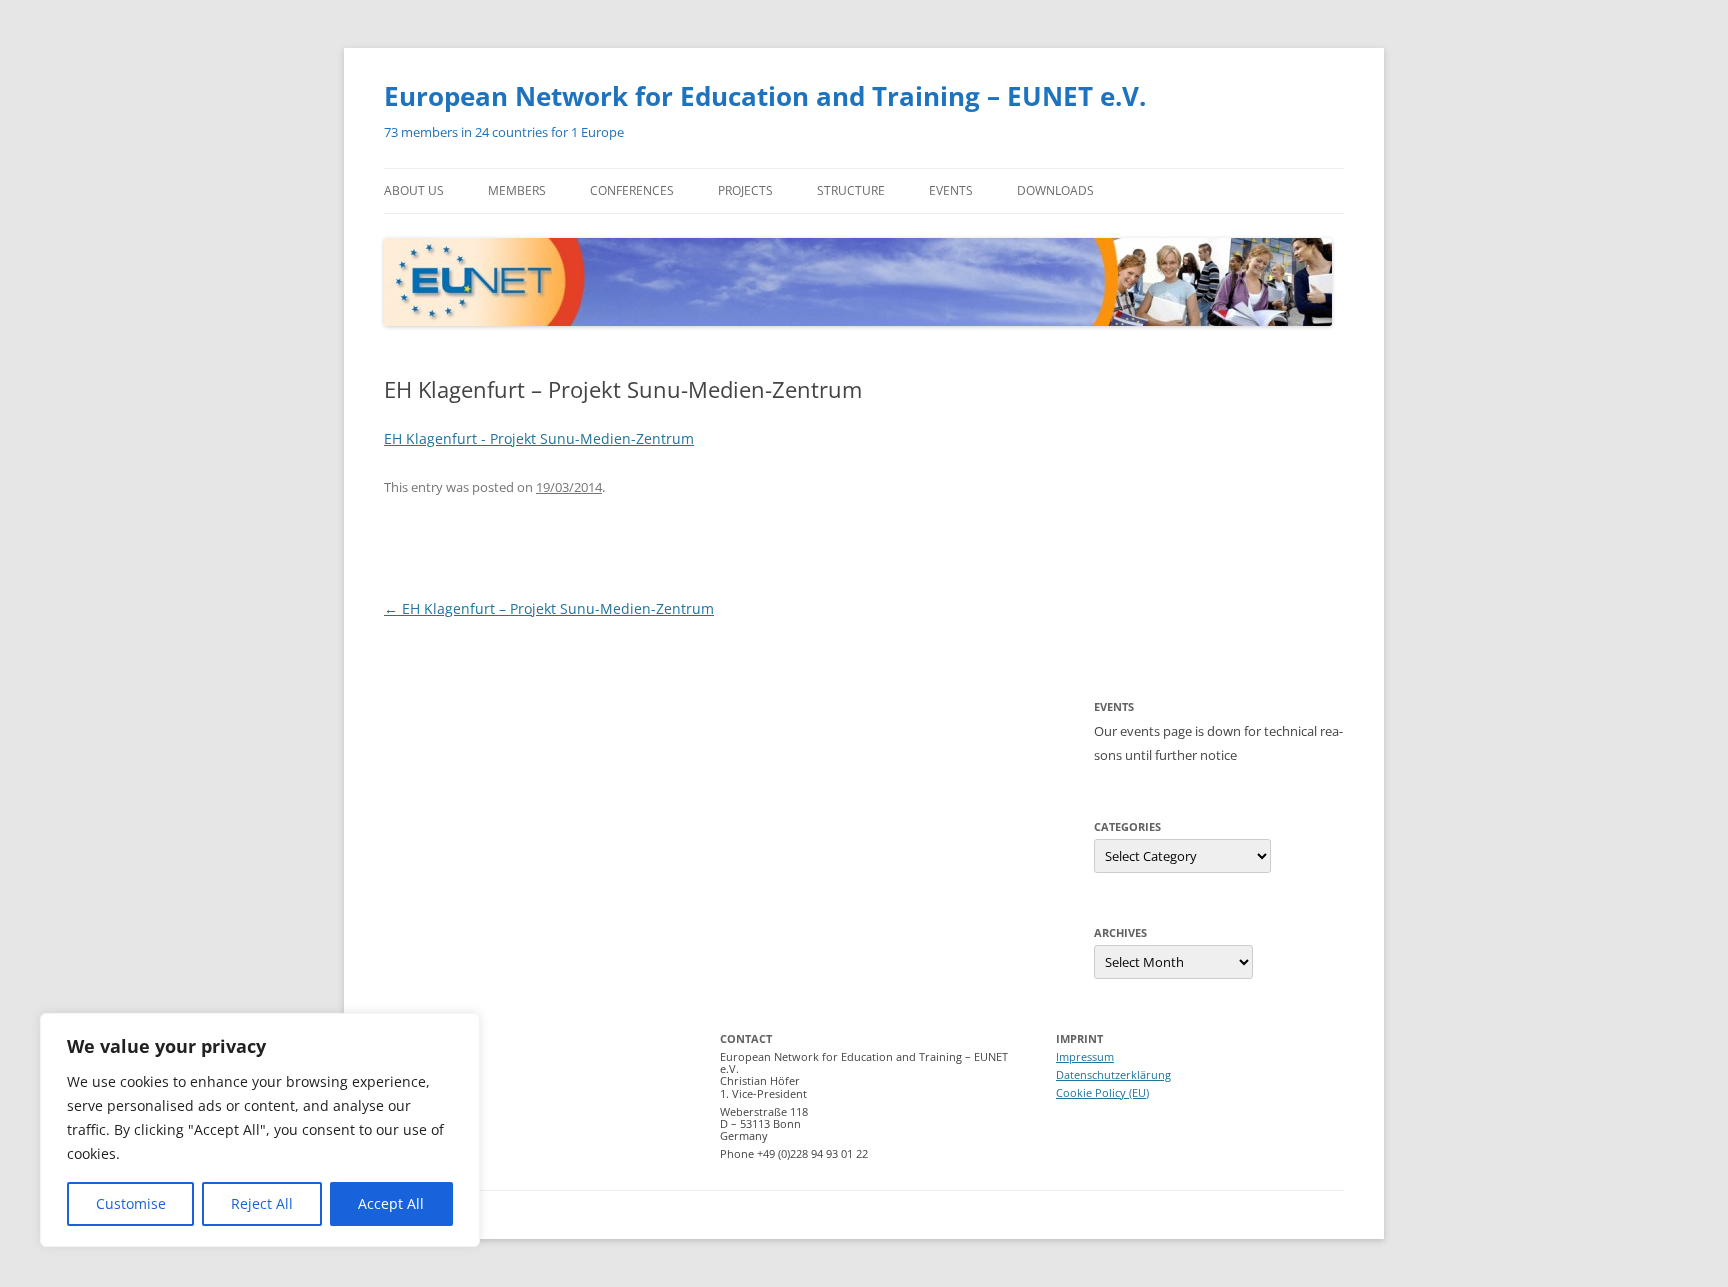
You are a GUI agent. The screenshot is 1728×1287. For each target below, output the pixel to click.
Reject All (262, 1203)
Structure (851, 190)
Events (951, 190)
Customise (131, 1203)
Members (517, 190)
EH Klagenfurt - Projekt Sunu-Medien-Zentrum (539, 438)
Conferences (632, 190)
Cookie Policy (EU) (1102, 1092)
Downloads (1055, 190)
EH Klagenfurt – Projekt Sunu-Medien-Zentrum (549, 608)
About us (414, 190)
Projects (745, 190)
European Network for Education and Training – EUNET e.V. (765, 96)
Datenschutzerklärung (1113, 1074)
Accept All (391, 1203)
